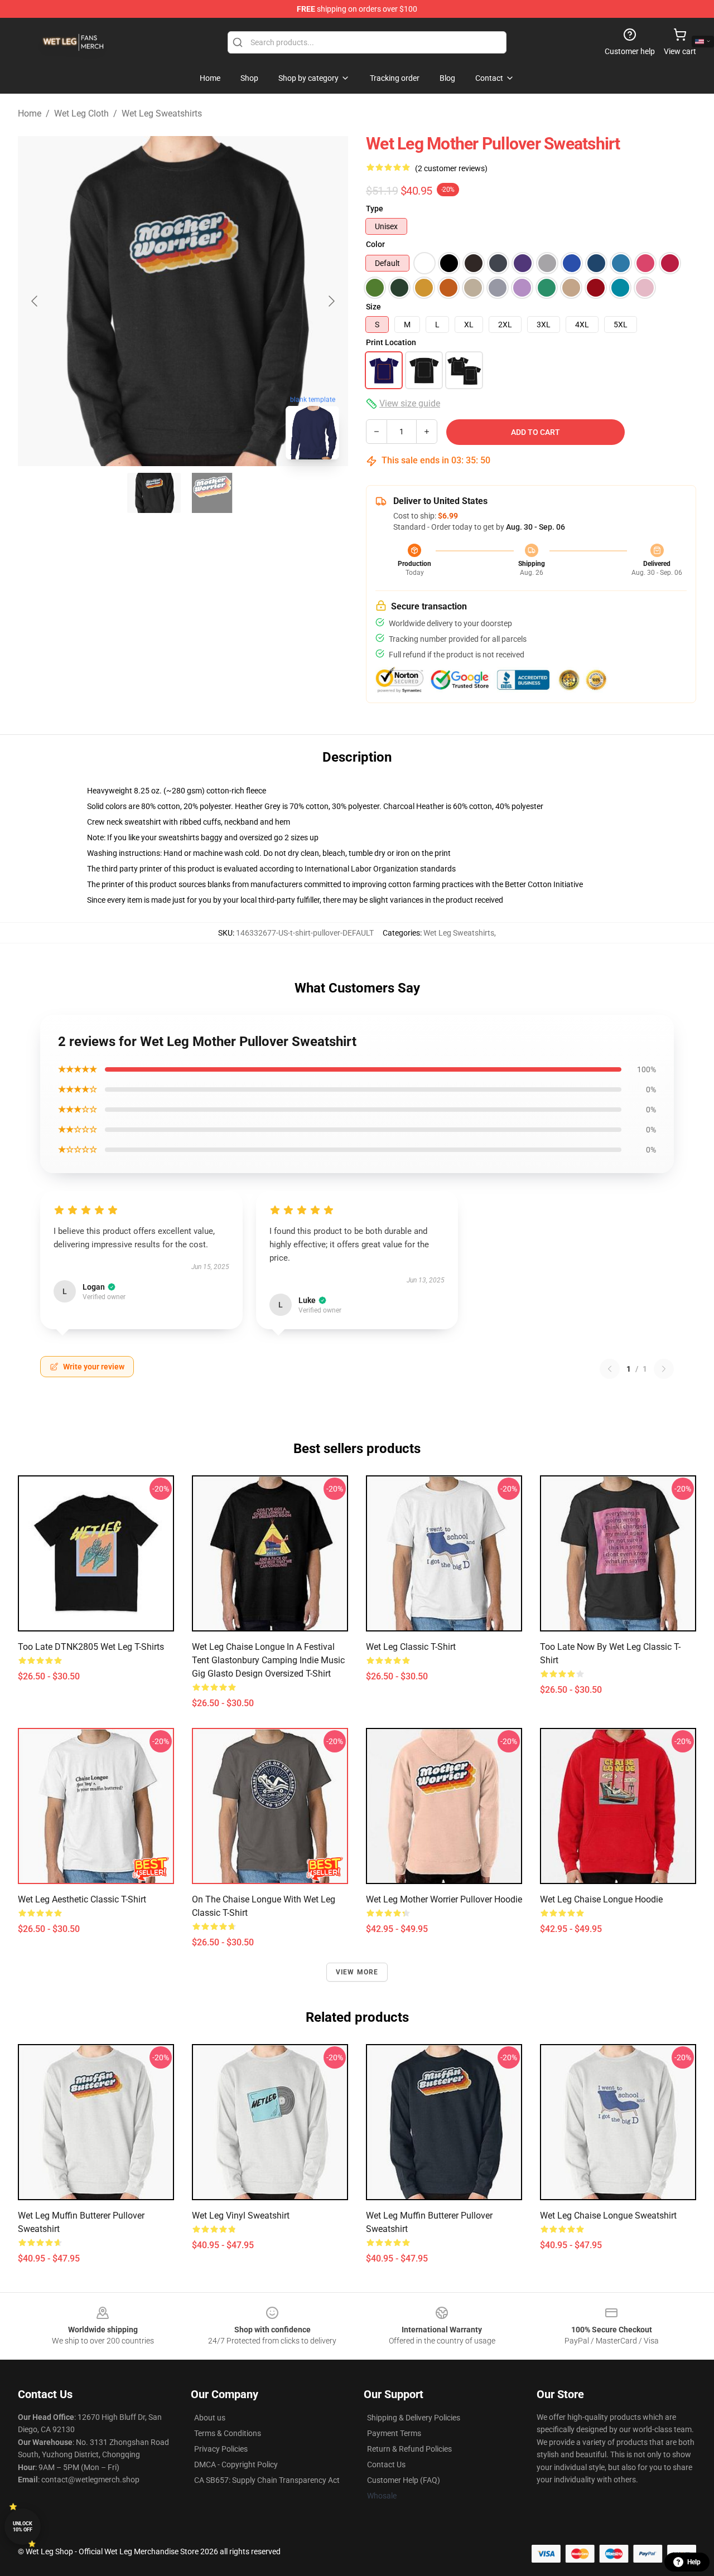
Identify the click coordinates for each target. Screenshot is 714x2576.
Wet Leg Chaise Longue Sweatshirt (608, 2216)
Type (375, 209)
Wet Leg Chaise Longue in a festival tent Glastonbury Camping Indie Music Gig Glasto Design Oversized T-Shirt (268, 1660)
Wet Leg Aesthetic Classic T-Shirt (82, 1899)
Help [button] (694, 2562)
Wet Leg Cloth (81, 113)
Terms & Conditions (228, 2433)
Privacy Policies (221, 2449)
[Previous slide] (35, 301)
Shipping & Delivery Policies (414, 2418)
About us (210, 2418)
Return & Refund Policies (409, 2449)
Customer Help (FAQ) (404, 2480)
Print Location (391, 342)
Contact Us (386, 2464)
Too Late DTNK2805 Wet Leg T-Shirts (91, 1647)
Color (375, 244)
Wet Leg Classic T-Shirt (411, 1647)
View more (357, 1972)
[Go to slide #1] (154, 493)
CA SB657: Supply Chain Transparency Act (267, 2480)
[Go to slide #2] (212, 493)
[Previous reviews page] (610, 1369)
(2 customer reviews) (451, 168)
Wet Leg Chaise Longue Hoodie (601, 1899)
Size (373, 307)
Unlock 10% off (23, 2527)
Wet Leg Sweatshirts (162, 113)
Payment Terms (394, 2433)
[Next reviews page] (664, 1369)
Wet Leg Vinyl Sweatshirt (241, 2216)
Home (30, 113)
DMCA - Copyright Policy (236, 2464)
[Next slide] (331, 301)
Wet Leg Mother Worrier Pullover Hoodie (444, 1899)
